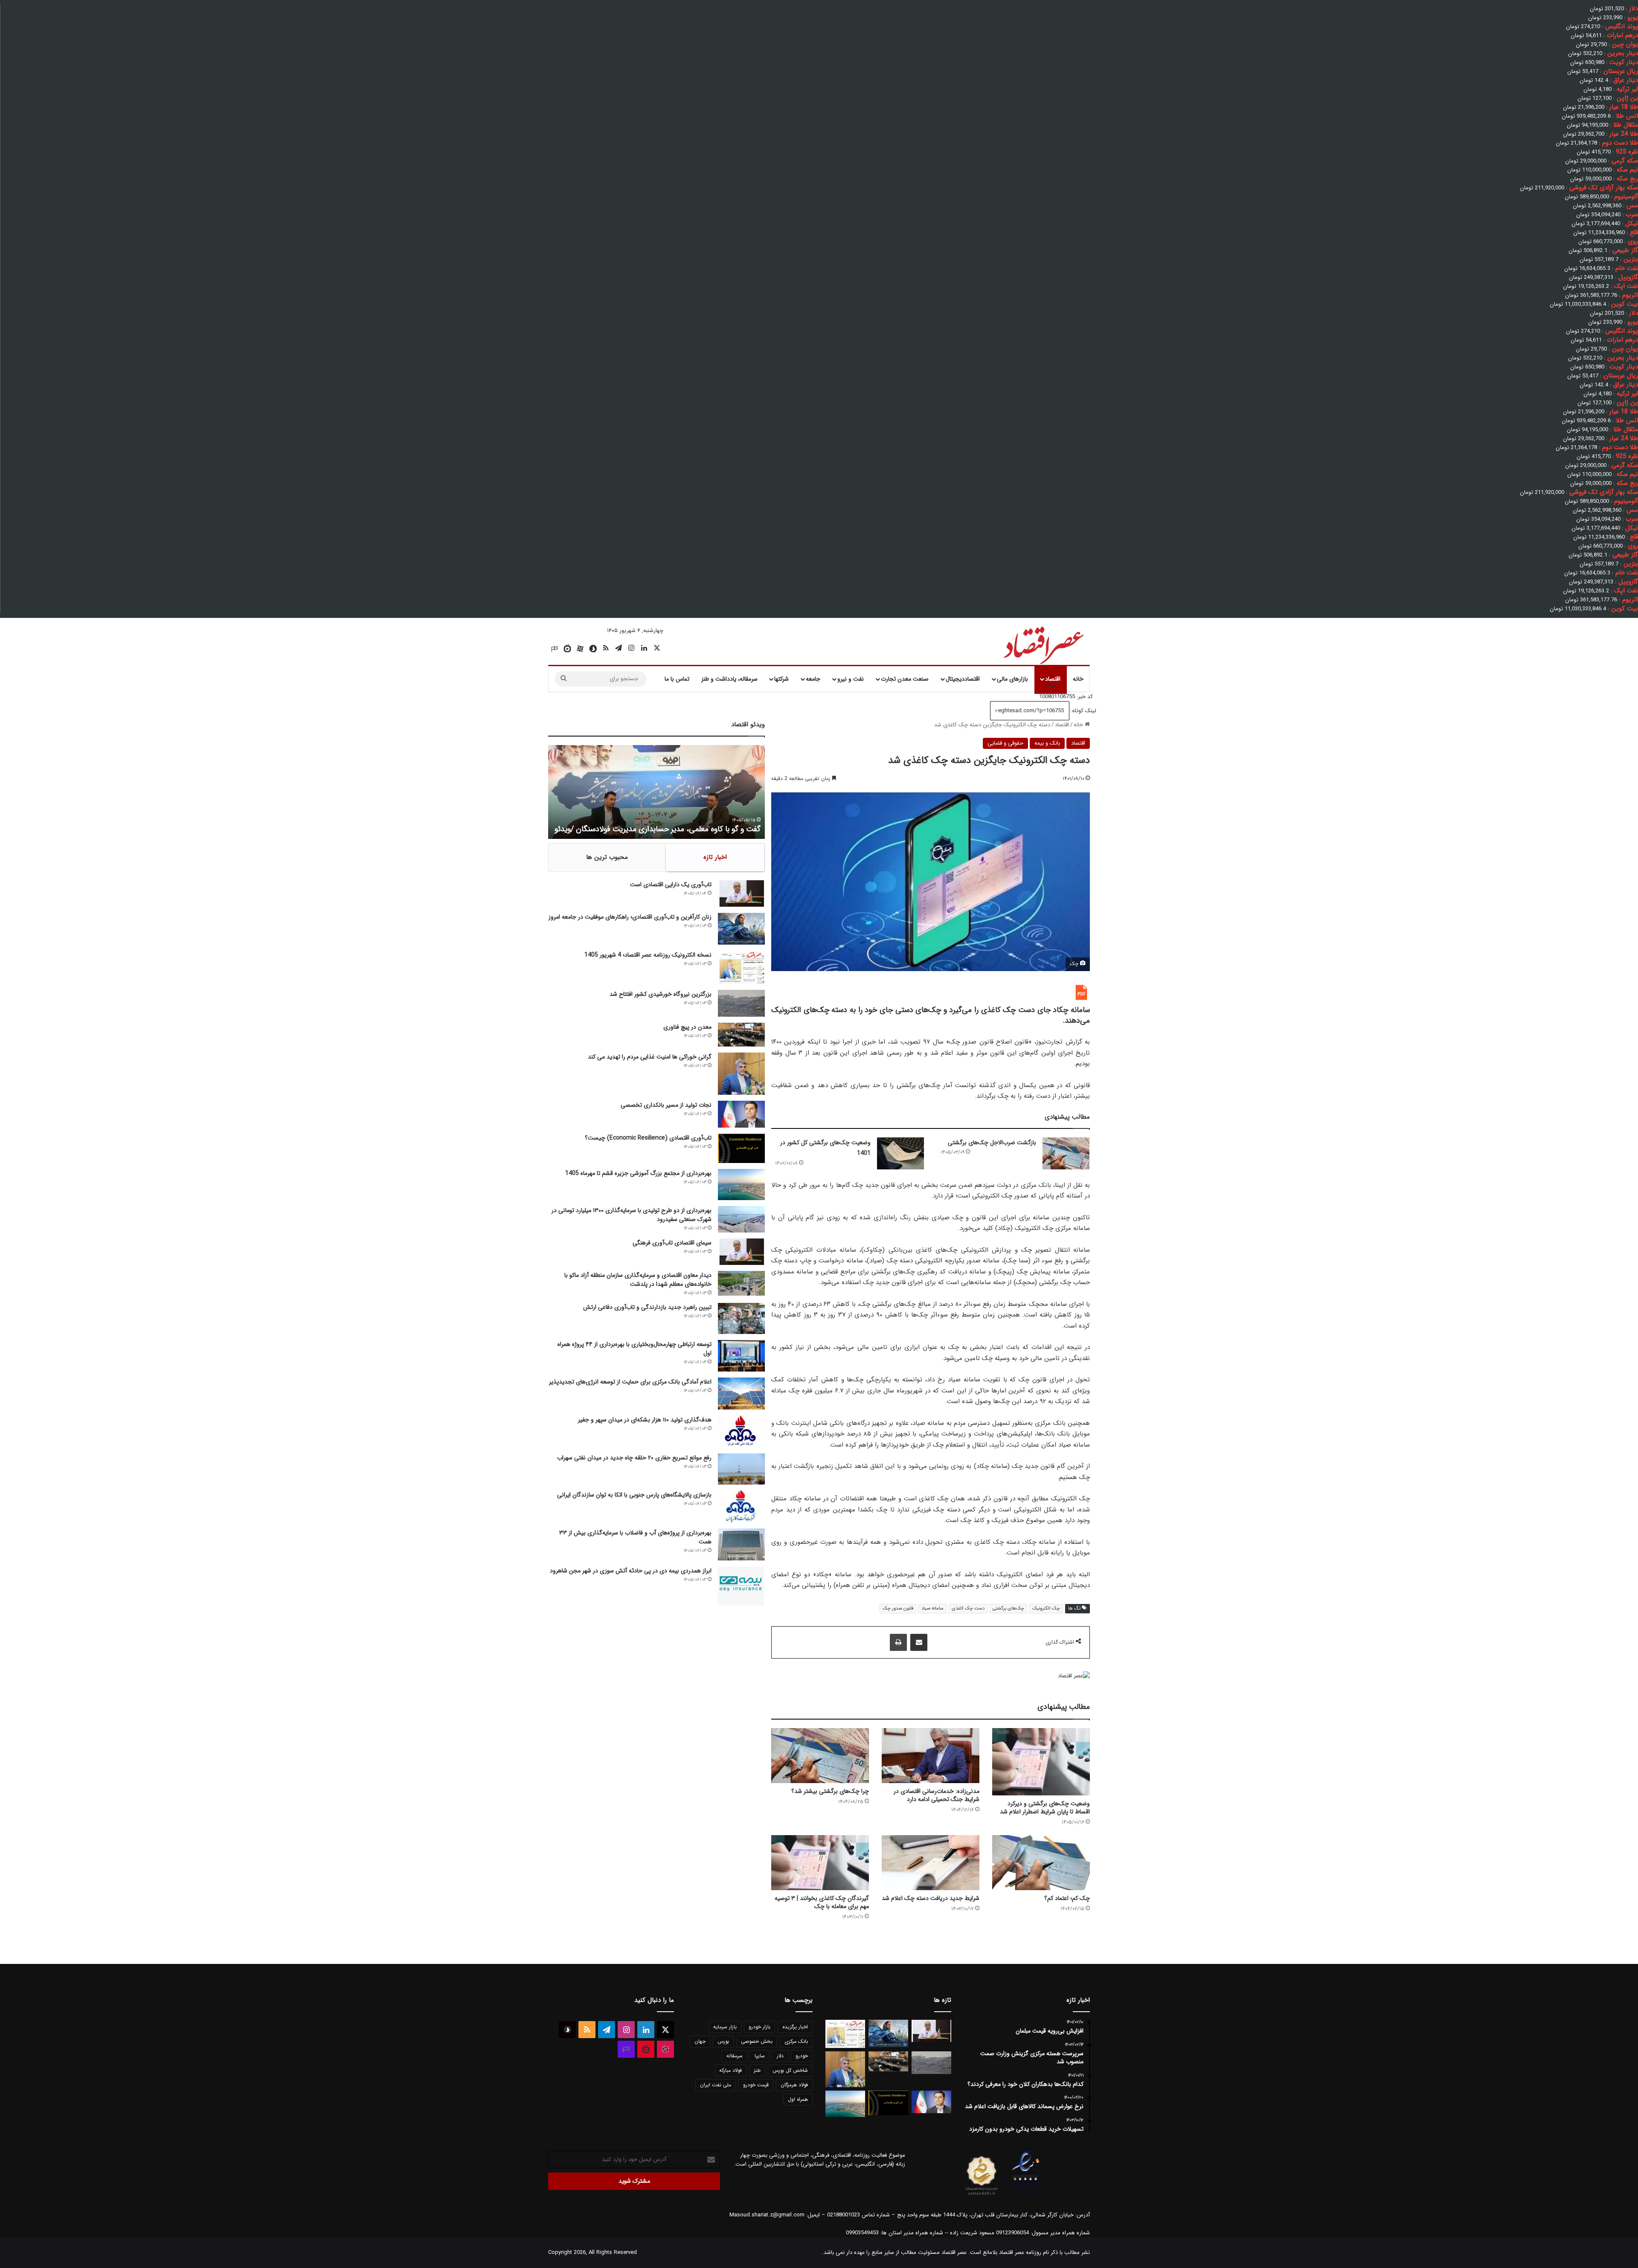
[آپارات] (580, 649)
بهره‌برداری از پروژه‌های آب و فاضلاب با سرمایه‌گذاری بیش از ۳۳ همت (635, 1537)
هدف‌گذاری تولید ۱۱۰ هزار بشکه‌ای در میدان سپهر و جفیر (645, 1420)
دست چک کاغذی (968, 1608)
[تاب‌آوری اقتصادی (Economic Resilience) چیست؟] (741, 1148)
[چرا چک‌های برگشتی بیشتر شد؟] (820, 1756)
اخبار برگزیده (795, 2027)
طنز (757, 2070)
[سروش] (593, 649)
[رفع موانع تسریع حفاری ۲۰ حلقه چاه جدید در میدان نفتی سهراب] (741, 1469)
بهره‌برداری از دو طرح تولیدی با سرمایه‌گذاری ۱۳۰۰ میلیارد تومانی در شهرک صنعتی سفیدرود (632, 1215)
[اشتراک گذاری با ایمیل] (919, 1642)
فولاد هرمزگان (794, 2085)
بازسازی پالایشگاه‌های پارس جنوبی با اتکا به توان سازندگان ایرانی (634, 1495)
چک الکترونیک (1046, 1608)
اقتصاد (1053, 679)
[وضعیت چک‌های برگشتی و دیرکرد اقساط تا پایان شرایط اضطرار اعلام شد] (1041, 1762)
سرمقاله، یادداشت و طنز (729, 679)
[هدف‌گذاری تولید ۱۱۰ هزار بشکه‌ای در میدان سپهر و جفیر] (741, 1431)
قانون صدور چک (898, 1608)
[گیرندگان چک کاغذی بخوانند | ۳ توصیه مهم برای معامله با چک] (820, 1863)
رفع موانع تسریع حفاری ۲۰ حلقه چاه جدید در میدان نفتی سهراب (634, 1458)
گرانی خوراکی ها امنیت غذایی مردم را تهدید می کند (650, 1057)
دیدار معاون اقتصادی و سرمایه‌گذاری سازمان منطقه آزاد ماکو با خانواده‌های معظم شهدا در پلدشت (638, 1280)
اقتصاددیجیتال (963, 679)
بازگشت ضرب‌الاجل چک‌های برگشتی (992, 1143)
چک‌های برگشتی (1008, 1608)
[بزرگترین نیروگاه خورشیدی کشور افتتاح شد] (741, 1003)
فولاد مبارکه (730, 2070)
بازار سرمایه (725, 2027)
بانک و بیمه (1047, 743)
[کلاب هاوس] (555, 649)
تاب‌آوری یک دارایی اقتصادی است (671, 885)
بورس (723, 2041)
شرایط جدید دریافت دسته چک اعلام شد (931, 1898)
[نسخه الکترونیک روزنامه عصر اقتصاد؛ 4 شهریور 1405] (741, 967)
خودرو (802, 2056)
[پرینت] (898, 1642)
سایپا (760, 2056)
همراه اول (798, 2099)
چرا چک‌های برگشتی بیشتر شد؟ (830, 1791)
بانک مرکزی (796, 2041)
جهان (700, 2041)
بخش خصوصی (757, 2041)
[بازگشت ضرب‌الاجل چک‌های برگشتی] (1066, 1153)
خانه (1078, 679)
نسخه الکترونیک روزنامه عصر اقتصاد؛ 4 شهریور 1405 (648, 955)
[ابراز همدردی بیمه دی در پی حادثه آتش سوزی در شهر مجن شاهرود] (741, 1586)
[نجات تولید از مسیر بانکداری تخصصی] (741, 1114)
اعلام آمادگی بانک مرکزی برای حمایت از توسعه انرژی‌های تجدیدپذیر (630, 1382)
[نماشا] (567, 649)
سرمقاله (735, 2056)
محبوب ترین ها (607, 857)
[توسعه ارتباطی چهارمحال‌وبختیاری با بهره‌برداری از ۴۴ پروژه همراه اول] (741, 1356)
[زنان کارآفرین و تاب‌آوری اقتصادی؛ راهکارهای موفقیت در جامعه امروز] (741, 929)
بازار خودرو (759, 2027)
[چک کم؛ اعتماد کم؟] (1041, 1863)
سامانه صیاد (932, 1608)
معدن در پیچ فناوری (687, 1027)
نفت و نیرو (851, 679)
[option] (656, 792)
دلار (780, 2056)
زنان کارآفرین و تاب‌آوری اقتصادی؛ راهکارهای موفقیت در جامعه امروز (630, 917)
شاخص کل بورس (790, 2070)
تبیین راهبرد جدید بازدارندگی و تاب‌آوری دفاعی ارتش (647, 1307)
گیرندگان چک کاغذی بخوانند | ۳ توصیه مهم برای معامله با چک (822, 1902)
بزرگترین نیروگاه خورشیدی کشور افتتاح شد (661, 994)
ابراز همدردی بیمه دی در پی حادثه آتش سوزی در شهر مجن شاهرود (631, 1571)
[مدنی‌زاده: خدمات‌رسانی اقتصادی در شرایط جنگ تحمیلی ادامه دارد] (931, 1756)
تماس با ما (677, 679)
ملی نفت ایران (716, 2085)
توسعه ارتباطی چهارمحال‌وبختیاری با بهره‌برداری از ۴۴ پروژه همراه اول (635, 1349)
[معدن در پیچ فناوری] (741, 1034)
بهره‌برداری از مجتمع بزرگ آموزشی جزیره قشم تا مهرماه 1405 (638, 1173)
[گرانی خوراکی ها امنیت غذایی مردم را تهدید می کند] (741, 1074)
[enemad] (1026, 2195)
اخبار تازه (715, 857)
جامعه (813, 679)
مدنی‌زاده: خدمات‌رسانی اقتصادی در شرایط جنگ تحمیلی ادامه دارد (937, 1795)
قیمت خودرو (756, 2085)
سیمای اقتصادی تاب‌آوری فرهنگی (672, 1243)
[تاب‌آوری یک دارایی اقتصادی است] (741, 893)
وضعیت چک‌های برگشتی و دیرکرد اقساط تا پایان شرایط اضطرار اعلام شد (1045, 1808)
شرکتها (781, 679)
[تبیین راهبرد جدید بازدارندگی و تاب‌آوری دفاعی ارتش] (741, 1318)
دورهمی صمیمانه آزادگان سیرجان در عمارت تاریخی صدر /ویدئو (666, 829)
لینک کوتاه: (1083, 711)
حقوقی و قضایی (1005, 743)
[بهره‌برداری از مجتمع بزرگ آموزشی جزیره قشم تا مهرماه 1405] (741, 1185)
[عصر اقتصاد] (1043, 644)
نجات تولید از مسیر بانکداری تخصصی (666, 1105)
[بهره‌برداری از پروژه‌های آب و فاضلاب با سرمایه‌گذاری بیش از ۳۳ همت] (741, 1544)
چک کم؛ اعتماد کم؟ (1067, 1898)
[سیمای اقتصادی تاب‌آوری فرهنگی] (741, 1252)
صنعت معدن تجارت (905, 679)
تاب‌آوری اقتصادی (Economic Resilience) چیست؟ (648, 1138)
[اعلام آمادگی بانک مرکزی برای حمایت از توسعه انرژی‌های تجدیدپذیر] (741, 1394)
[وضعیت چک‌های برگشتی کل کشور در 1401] (900, 1153)
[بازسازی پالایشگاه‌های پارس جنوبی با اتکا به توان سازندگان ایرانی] (741, 1507)
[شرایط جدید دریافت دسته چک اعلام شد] (931, 1863)
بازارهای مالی (1012, 679)
